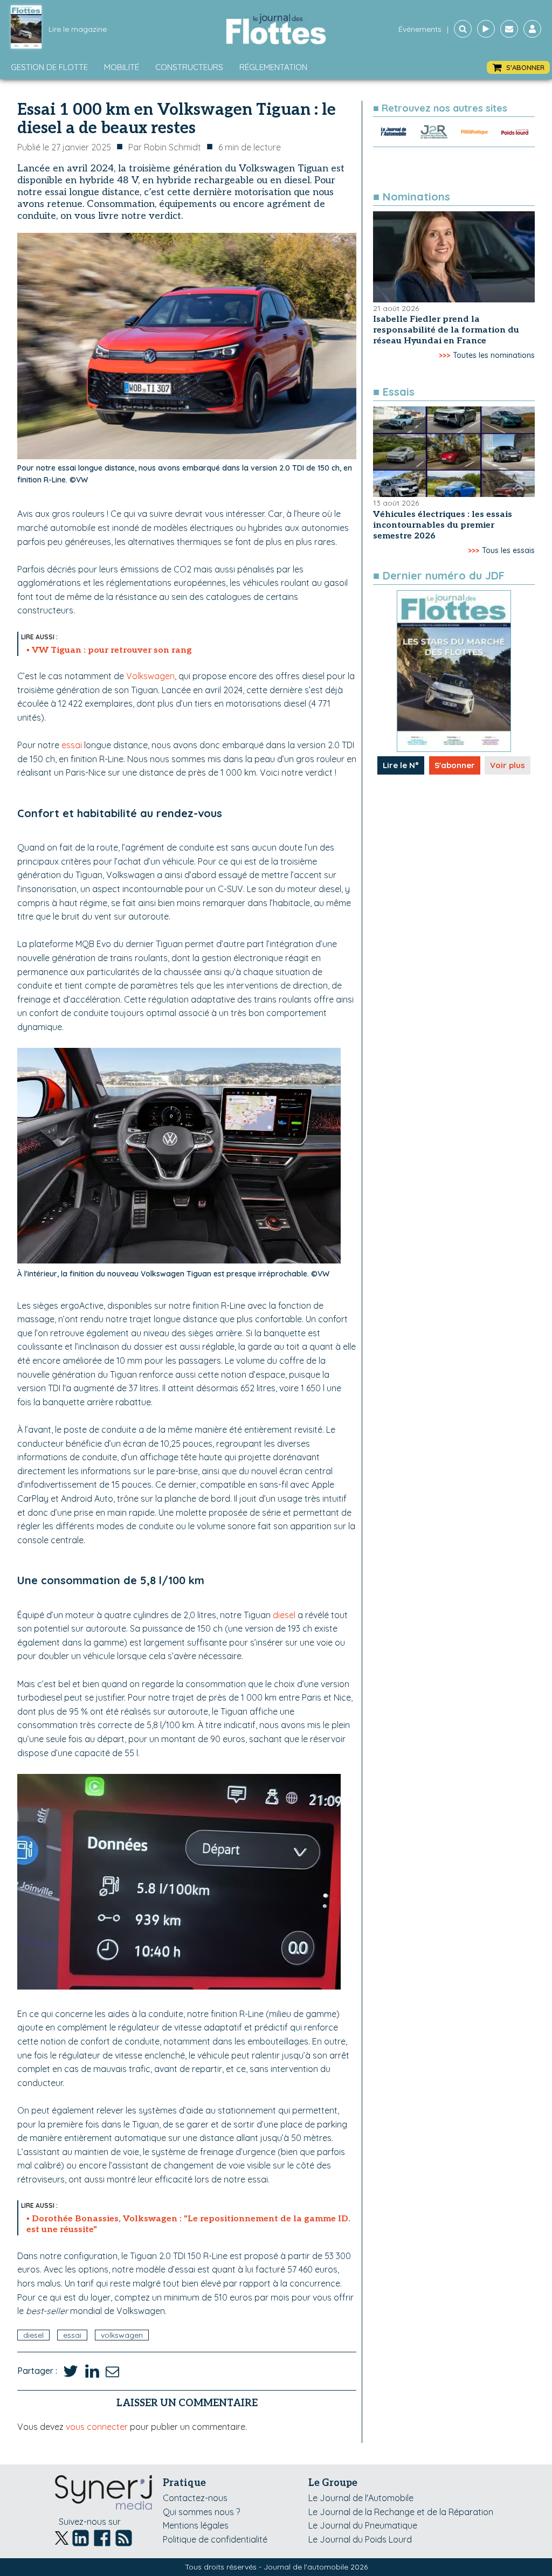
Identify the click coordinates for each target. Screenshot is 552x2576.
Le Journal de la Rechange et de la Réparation (401, 2512)
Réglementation (273, 67)
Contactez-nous (195, 2498)
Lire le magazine (78, 29)
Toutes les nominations (494, 355)
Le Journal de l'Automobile (361, 2498)
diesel (284, 1615)
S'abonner (455, 765)
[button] (518, 68)
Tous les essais (508, 550)
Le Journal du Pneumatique (363, 2525)
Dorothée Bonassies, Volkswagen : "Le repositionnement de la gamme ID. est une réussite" (188, 2224)
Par (165, 147)
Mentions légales (196, 2525)
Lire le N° (401, 765)
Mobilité (122, 67)
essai (72, 745)
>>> (444, 355)
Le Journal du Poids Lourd (360, 2539)
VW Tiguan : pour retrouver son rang (112, 650)
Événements (420, 29)
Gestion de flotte (49, 67)
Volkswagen (150, 676)
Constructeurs (189, 67)
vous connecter (97, 2427)
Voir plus (508, 765)
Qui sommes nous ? (201, 2512)
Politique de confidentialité (215, 2539)
